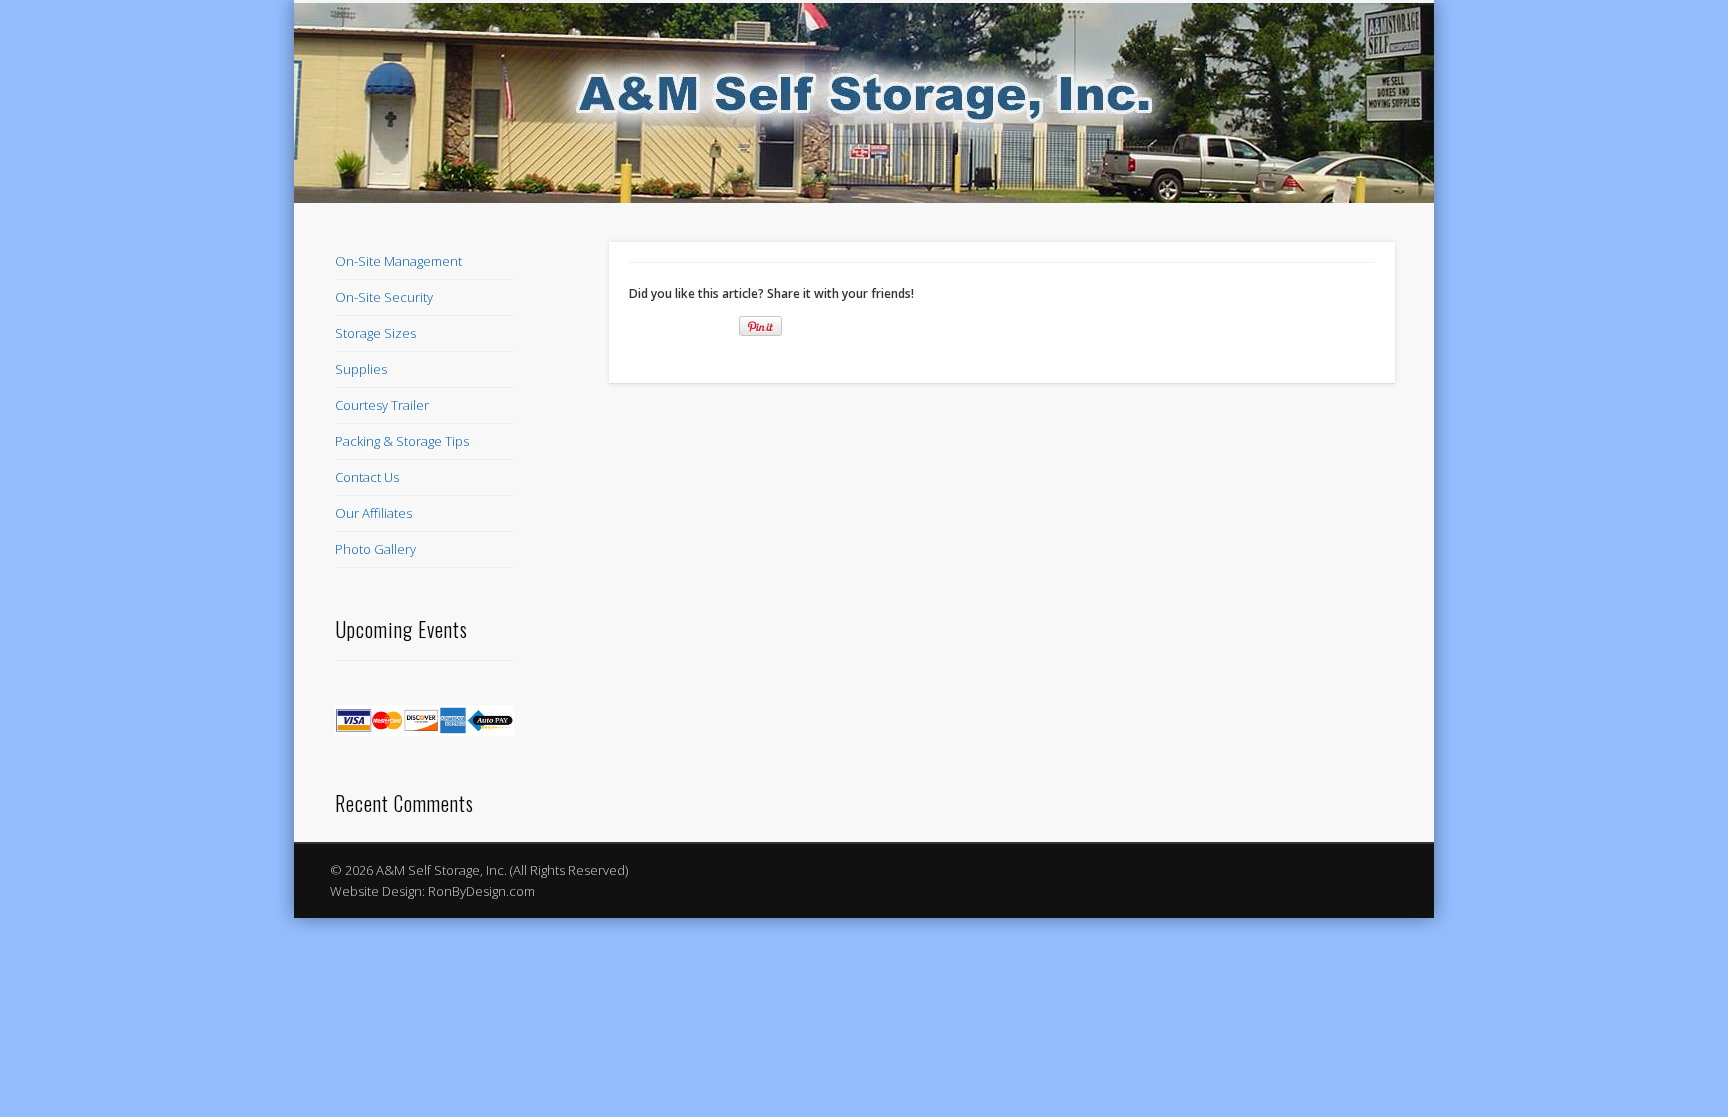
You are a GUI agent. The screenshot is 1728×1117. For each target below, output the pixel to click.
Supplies (361, 369)
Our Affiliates (373, 513)
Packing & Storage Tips (402, 441)
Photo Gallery (375, 549)
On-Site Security (384, 297)
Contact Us (367, 477)
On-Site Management (398, 261)
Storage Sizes (375, 333)
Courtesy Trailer (382, 405)
